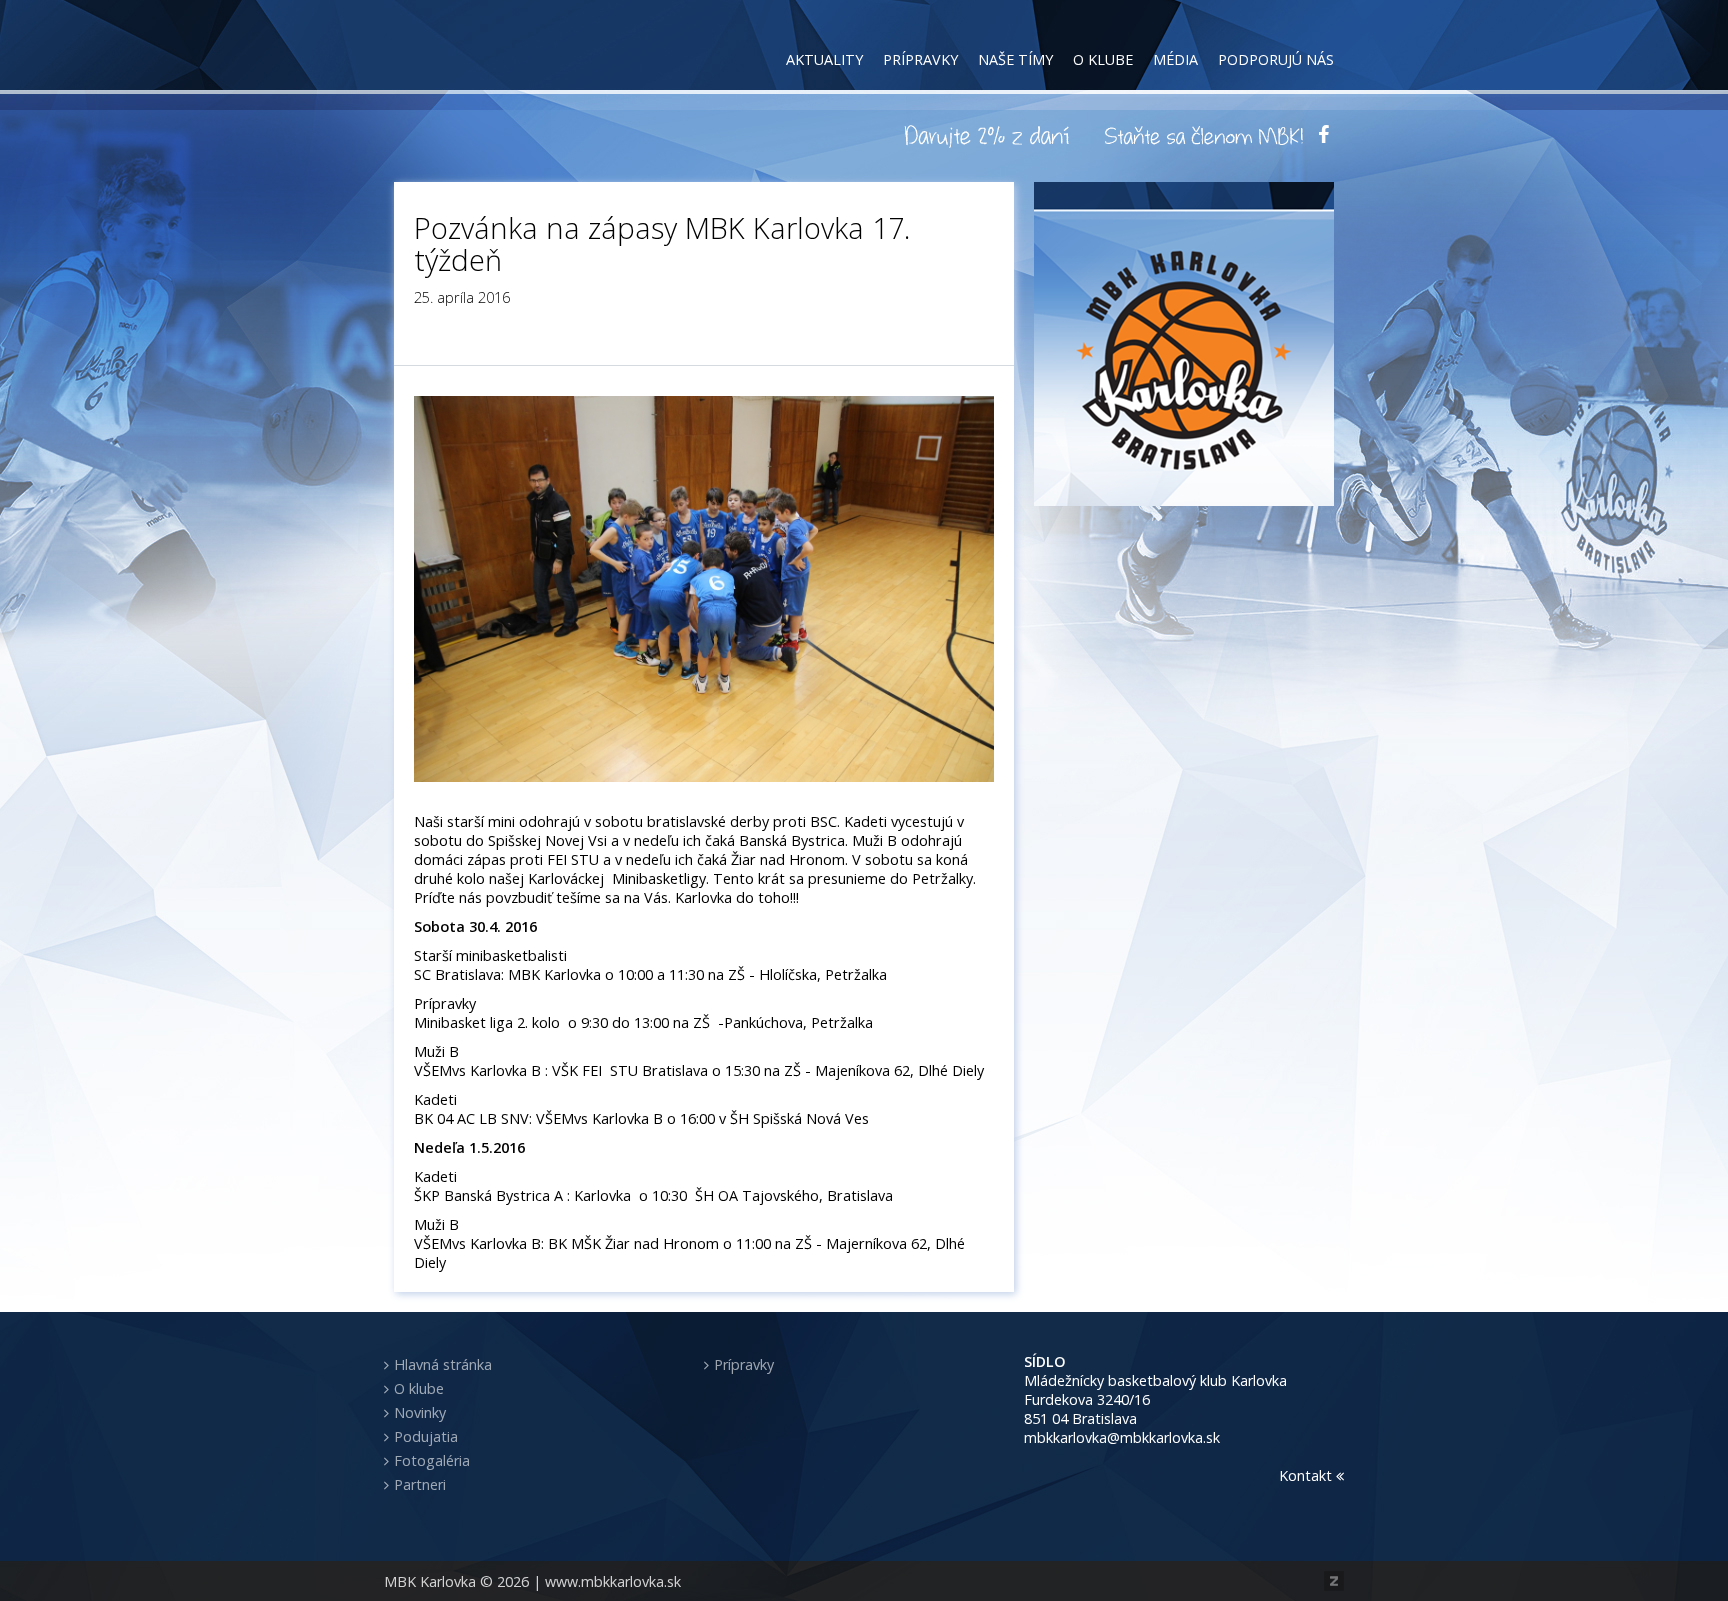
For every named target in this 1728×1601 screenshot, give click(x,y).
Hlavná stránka (443, 1364)
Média (1175, 59)
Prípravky (920, 59)
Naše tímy (1015, 59)
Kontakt (1307, 1475)
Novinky (420, 1412)
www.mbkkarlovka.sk (613, 1581)
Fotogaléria (432, 1460)
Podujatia (426, 1436)
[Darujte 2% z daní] (990, 135)
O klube (1103, 59)
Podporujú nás (1276, 59)
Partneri (420, 1484)
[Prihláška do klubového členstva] (1204, 135)
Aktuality (824, 59)
